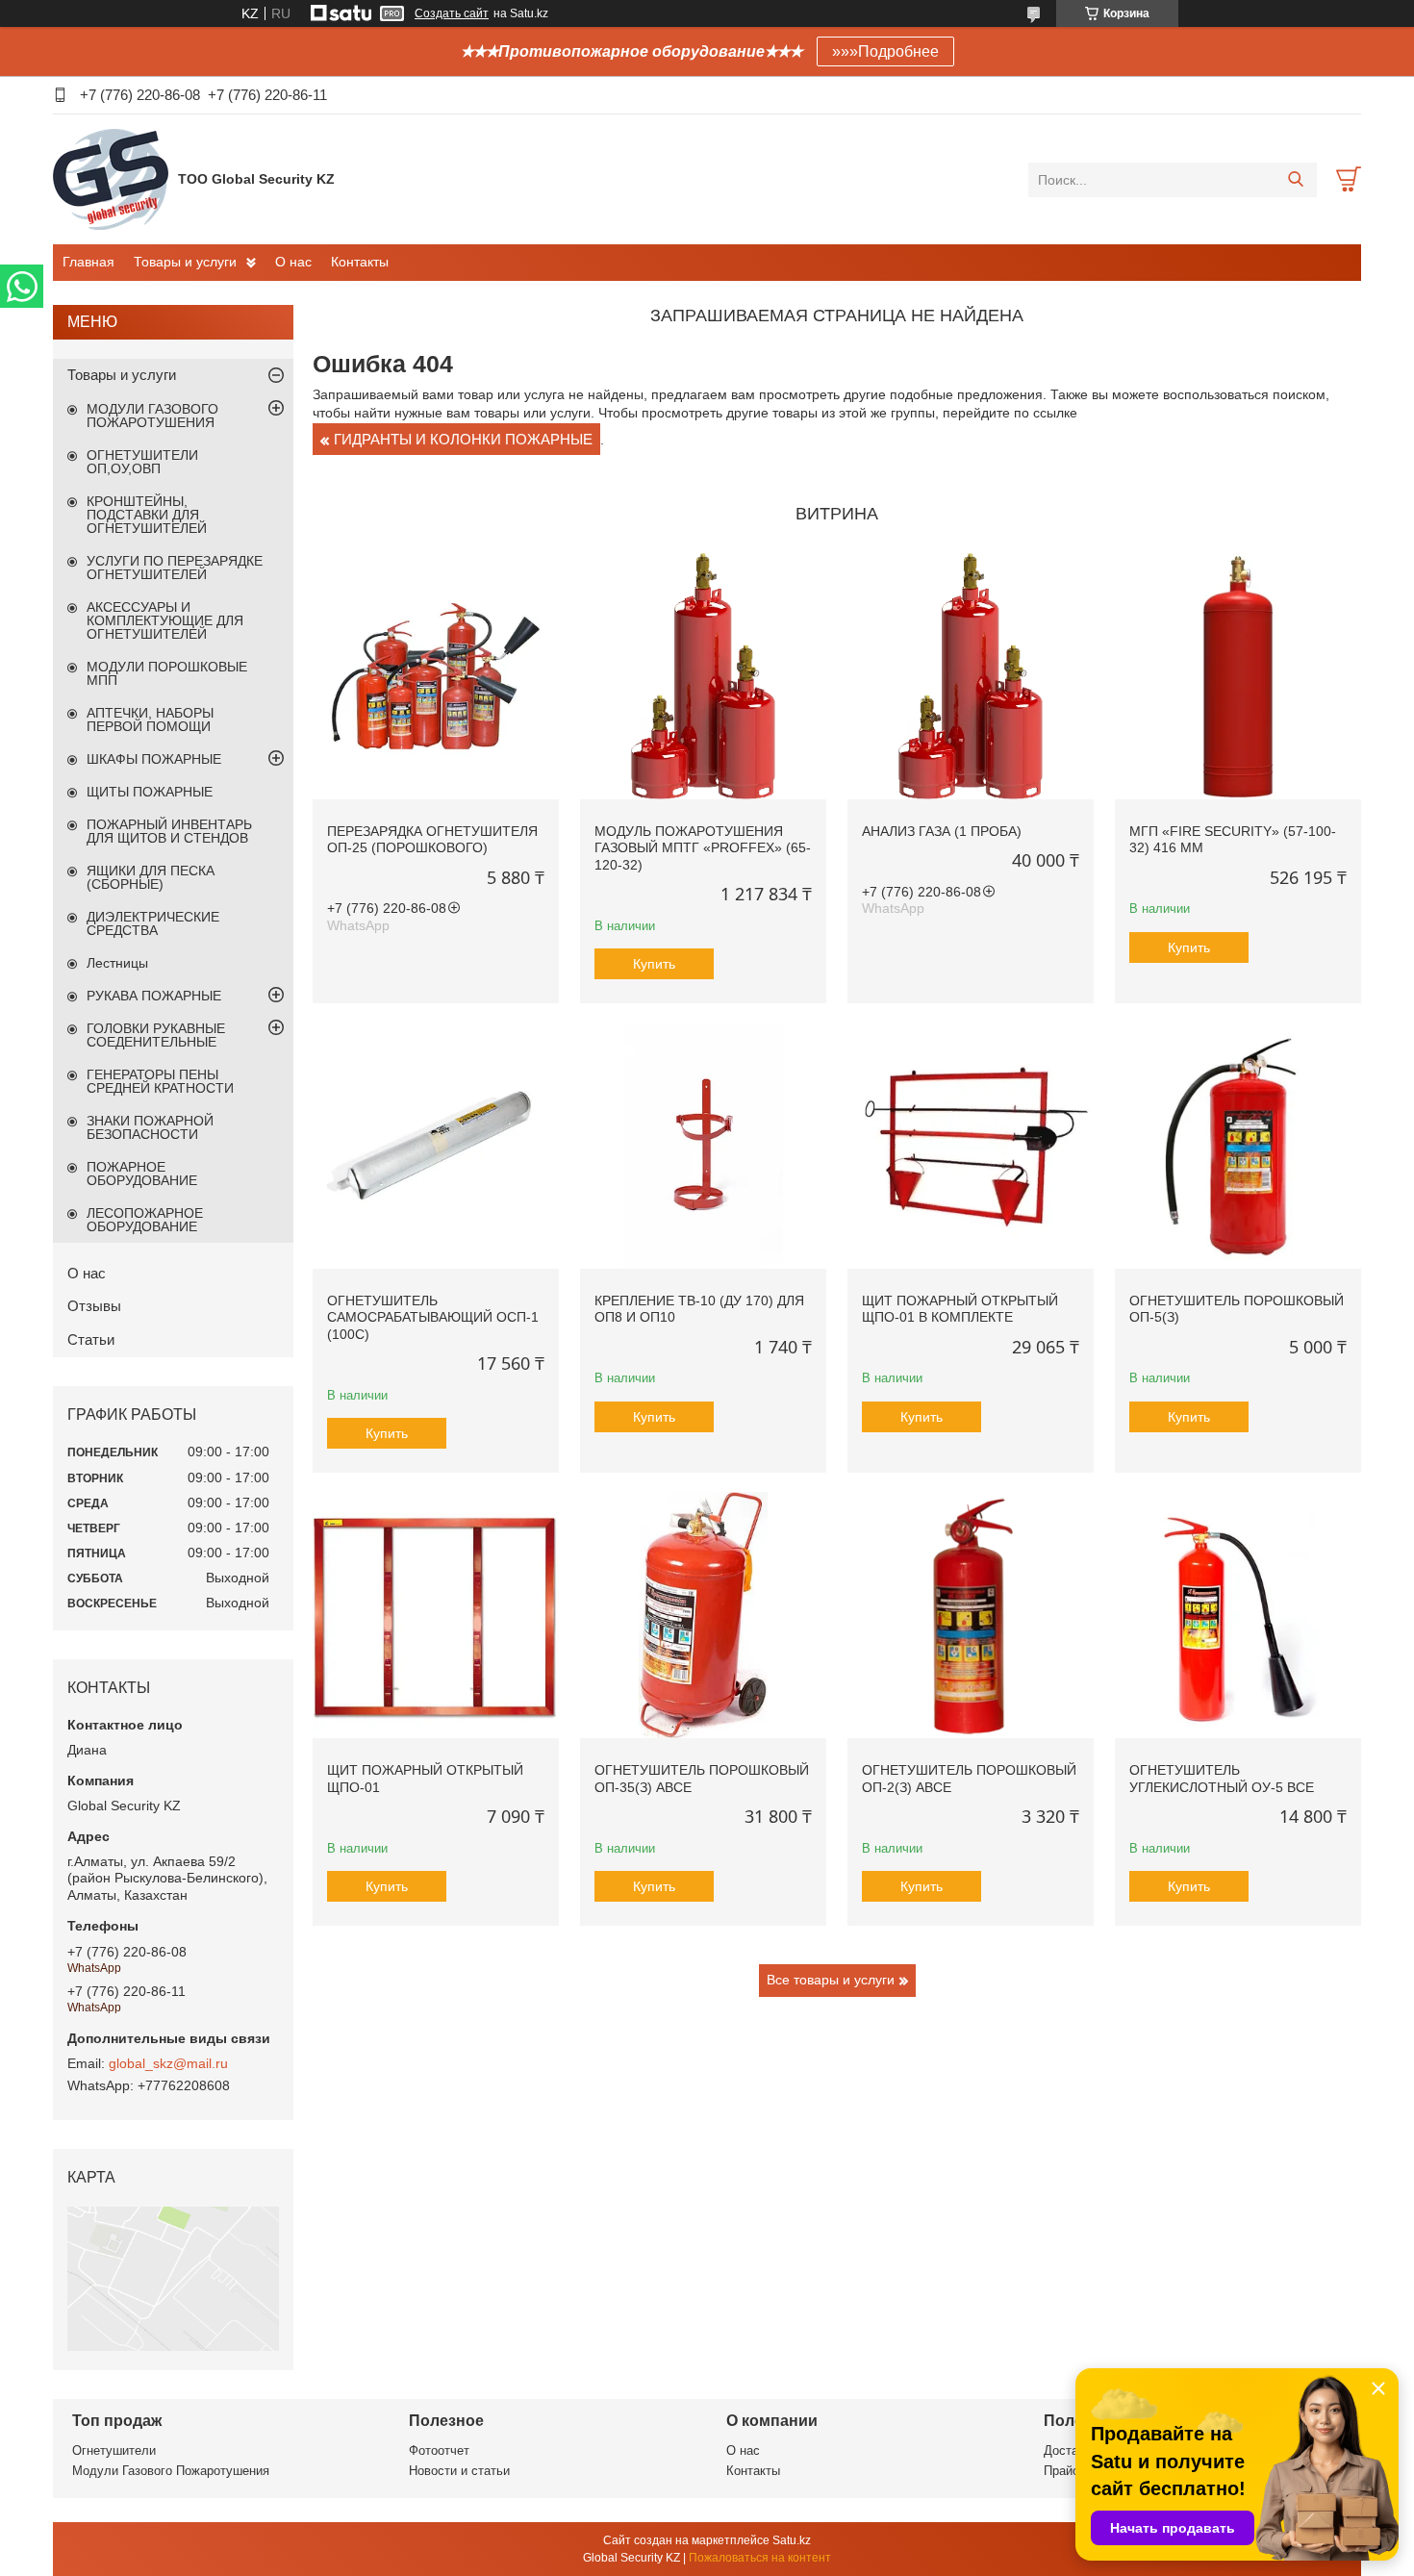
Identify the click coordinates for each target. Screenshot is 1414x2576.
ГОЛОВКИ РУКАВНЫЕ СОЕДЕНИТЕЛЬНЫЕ (156, 1035)
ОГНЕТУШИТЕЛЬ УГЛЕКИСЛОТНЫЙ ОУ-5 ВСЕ (1222, 1779)
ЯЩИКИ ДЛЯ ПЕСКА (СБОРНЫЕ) (151, 877)
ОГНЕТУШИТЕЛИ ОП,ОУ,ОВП (142, 462)
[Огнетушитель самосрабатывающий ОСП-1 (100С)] (436, 1146)
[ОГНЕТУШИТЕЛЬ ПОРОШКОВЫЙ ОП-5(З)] (1238, 1146)
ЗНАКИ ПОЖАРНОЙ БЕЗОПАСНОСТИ (150, 1127)
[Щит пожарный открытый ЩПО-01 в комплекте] (971, 1146)
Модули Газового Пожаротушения (171, 2471)
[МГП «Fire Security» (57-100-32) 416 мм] (1238, 676)
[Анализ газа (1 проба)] (971, 676)
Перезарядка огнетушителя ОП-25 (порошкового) (432, 840)
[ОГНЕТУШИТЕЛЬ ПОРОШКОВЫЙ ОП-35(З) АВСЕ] (703, 1615)
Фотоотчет (439, 2450)
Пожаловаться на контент (760, 2558)
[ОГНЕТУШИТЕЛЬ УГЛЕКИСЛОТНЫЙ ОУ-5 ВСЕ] (1238, 1615)
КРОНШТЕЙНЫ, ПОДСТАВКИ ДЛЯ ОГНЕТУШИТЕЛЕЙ (147, 515)
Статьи (91, 1339)
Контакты (360, 262)
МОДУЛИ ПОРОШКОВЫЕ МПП (167, 673)
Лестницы (117, 963)
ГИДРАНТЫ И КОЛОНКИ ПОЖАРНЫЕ (463, 439)
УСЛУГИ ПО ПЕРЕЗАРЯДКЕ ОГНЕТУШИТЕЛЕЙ (175, 568)
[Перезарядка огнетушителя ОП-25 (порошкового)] (436, 676)
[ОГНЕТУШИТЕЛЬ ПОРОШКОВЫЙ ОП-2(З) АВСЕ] (971, 1615)
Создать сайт (452, 13)
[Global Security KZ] (111, 179)
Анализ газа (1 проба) (942, 831)
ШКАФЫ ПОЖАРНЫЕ (154, 759)
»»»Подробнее (885, 51)
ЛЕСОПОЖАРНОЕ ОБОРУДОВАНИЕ (145, 1220)
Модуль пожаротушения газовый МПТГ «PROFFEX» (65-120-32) (703, 848)
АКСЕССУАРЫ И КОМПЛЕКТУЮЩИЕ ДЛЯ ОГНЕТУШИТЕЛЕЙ (165, 620)
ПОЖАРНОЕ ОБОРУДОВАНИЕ (142, 1174)
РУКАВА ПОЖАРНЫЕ (154, 996)
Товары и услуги (185, 262)
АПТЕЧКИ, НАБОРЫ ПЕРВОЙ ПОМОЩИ (150, 720)
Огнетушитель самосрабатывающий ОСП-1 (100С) (433, 1317)
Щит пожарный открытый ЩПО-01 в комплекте (960, 1309)
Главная (88, 262)
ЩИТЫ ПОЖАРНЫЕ (150, 792)
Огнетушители (114, 2450)
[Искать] (1295, 180)
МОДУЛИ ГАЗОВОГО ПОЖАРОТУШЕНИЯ (152, 416)
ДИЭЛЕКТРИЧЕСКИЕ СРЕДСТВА (153, 923)
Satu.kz (792, 2540)
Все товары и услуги (831, 1980)
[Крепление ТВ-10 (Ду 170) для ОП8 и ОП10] (703, 1146)
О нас (293, 262)
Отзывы (94, 1306)
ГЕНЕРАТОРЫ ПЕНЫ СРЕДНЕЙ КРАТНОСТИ (160, 1081)
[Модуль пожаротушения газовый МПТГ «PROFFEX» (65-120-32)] (703, 676)
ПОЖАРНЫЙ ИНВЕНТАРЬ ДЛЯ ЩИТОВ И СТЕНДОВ (169, 831)
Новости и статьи (459, 2471)
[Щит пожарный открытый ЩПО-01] (436, 1615)
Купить (654, 964)
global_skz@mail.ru (168, 2063)
